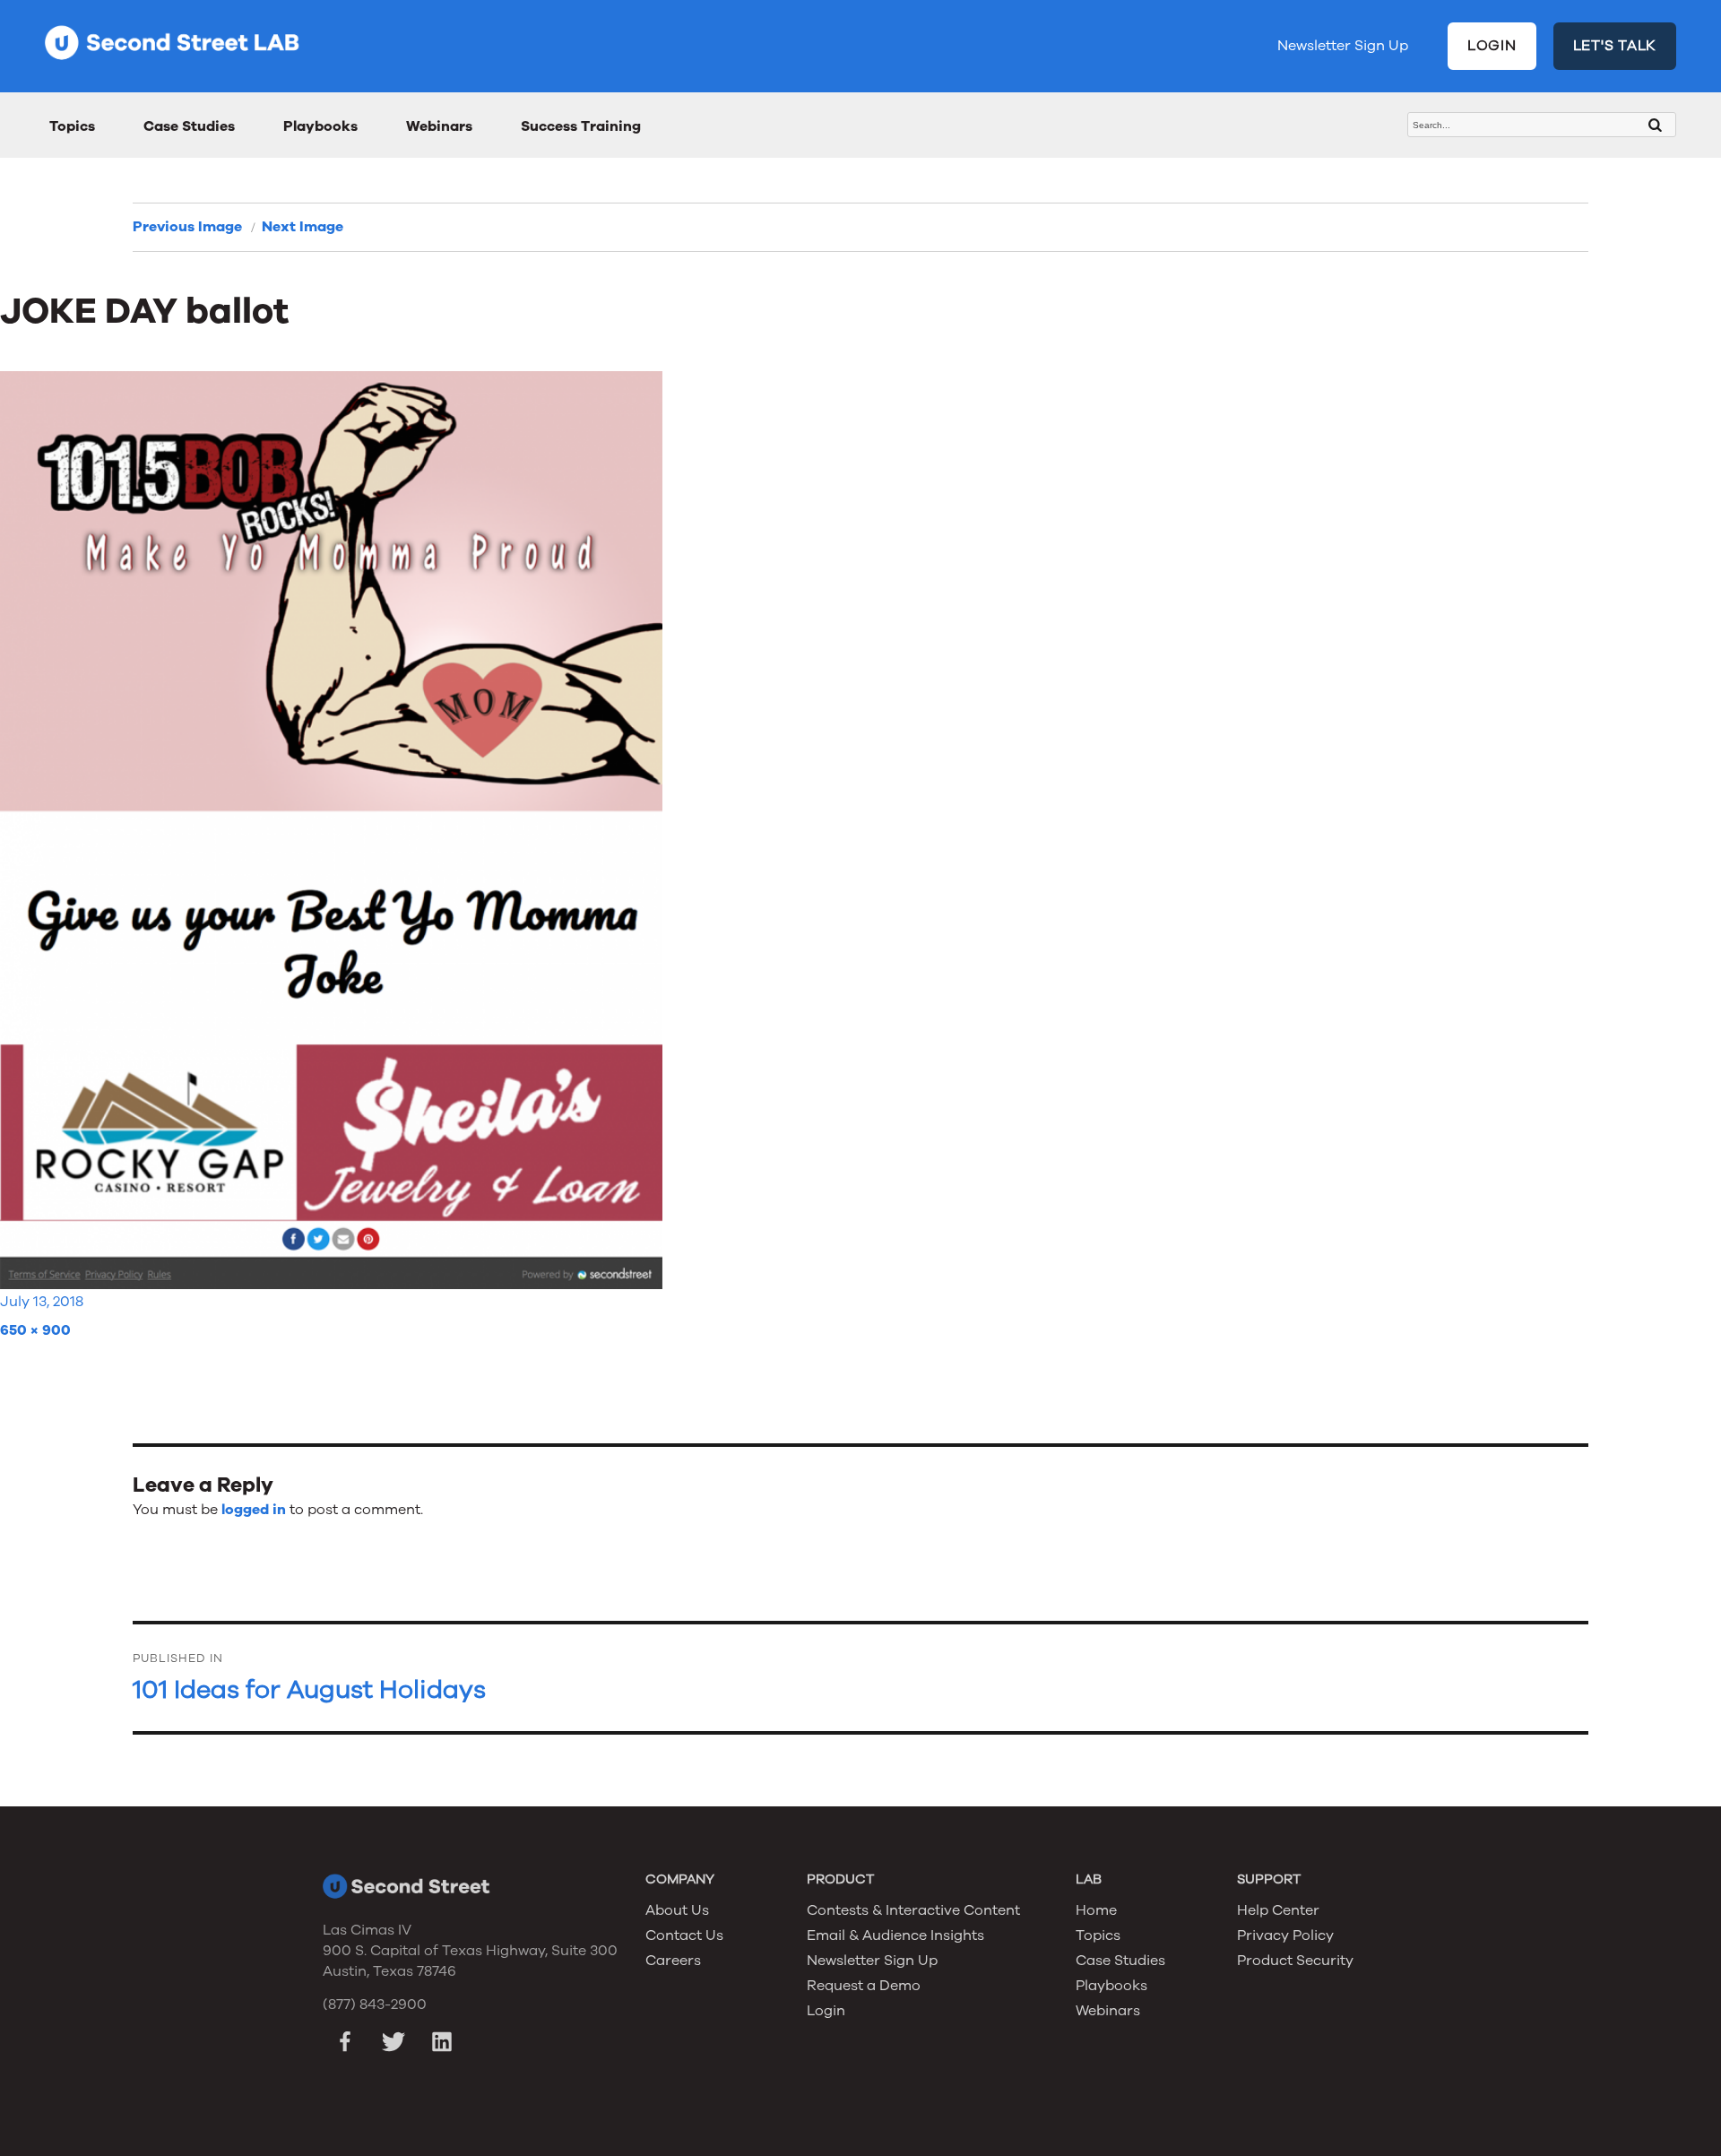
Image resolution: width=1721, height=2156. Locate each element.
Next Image (303, 227)
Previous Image (187, 227)
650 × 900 (35, 1330)
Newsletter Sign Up (1343, 46)
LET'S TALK (1615, 46)
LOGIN (1492, 46)
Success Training (581, 126)
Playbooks (320, 126)
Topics (72, 126)
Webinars (439, 126)
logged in (254, 1510)
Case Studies (189, 126)
